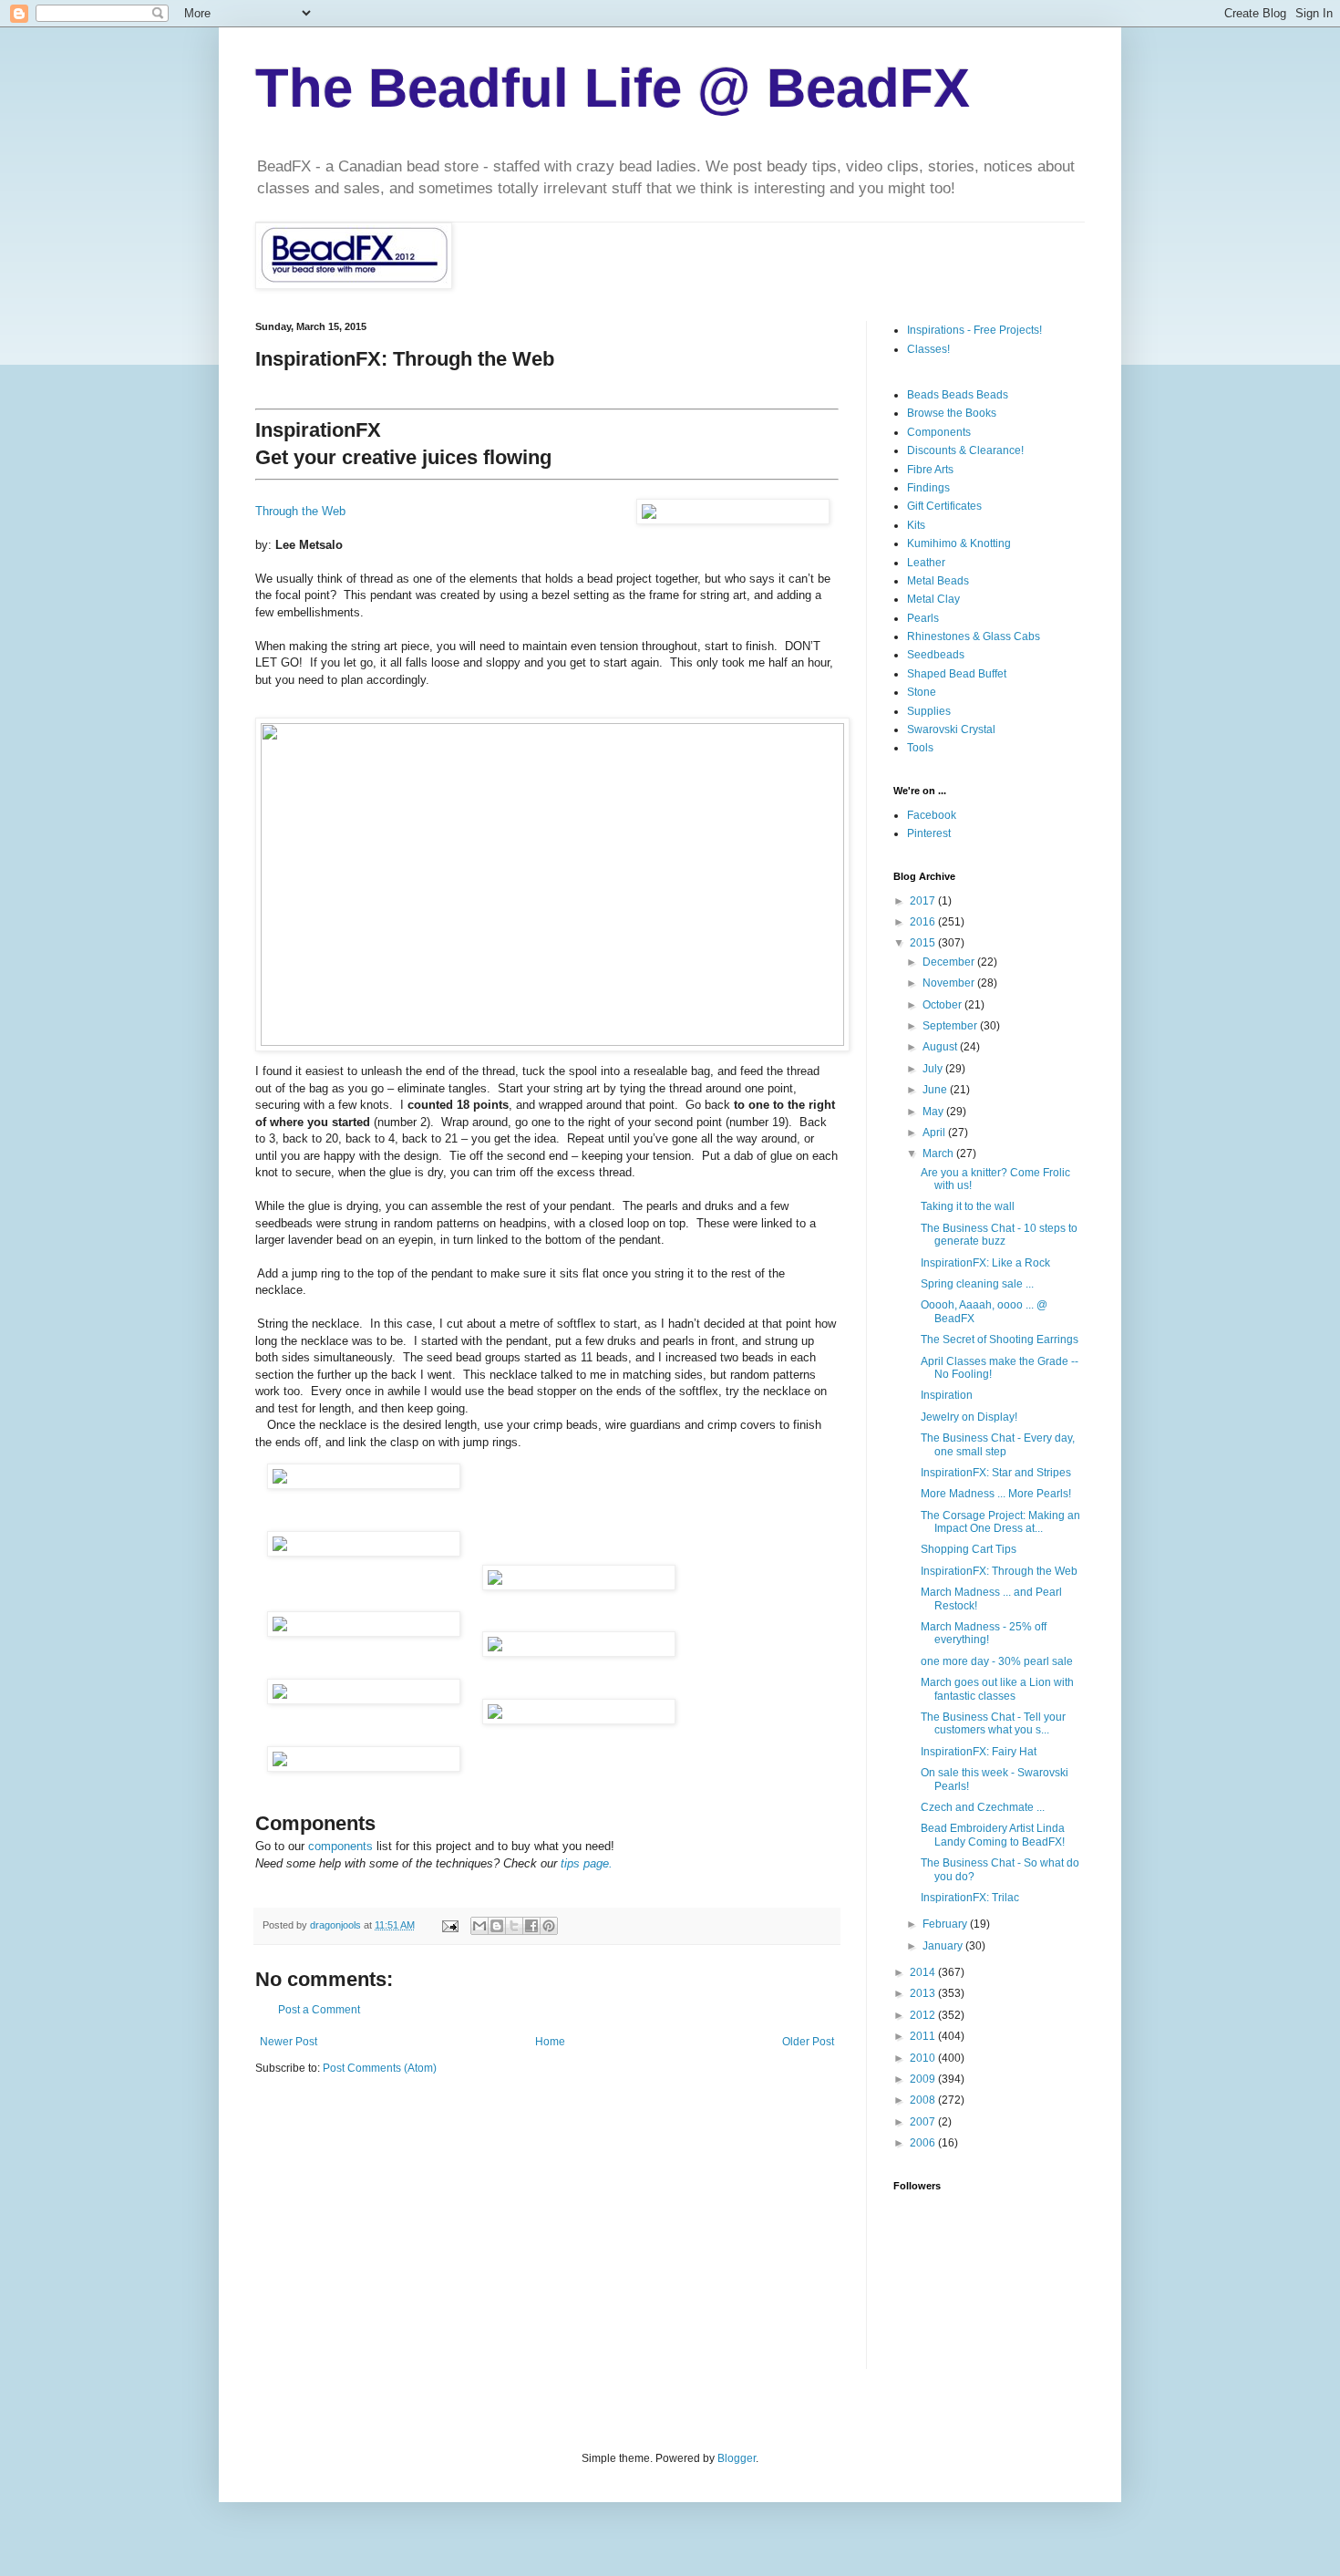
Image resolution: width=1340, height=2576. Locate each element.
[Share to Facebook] (531, 1926)
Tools (920, 748)
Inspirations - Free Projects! (974, 330)
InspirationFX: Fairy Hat (979, 1752)
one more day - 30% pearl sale (997, 1661)
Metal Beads (938, 581)
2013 (924, 1993)
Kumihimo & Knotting (959, 543)
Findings (928, 488)
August (941, 1047)
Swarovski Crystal (951, 729)
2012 (924, 2015)
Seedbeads (936, 655)
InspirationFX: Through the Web (999, 1571)
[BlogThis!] (497, 1926)
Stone (922, 692)
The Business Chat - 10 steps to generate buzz (999, 1235)
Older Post (808, 2042)
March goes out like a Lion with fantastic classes (997, 1689)
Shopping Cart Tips (969, 1549)
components (342, 1846)
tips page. (587, 1863)
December (950, 962)
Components (939, 432)
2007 (924, 2122)
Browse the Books (952, 413)
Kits (916, 525)
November (950, 983)
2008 (924, 2100)
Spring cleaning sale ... (977, 1284)
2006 (924, 2143)
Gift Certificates (944, 506)
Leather (926, 563)
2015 (924, 943)
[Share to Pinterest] (549, 1926)
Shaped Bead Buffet (957, 674)
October (943, 1005)
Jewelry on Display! (969, 1417)
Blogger (737, 2458)
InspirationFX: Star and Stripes (996, 1473)
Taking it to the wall (968, 1206)
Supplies (929, 711)
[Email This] (479, 1926)
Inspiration (947, 1395)
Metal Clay (933, 599)
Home (550, 2042)
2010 (924, 2058)
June (936, 1090)
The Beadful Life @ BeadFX (613, 88)
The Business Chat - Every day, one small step (998, 1444)
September (951, 1026)
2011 (924, 2036)
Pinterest (929, 833)
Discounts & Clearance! (965, 450)
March (939, 1154)
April (935, 1133)
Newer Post (289, 2042)
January (944, 1946)
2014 (924, 1972)
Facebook (932, 815)
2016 (924, 922)
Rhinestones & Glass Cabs (974, 636)
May (934, 1112)
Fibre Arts (930, 470)
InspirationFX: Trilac (970, 1898)
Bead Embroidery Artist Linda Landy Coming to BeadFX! (993, 1835)
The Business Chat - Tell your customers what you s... (993, 1723)
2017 (924, 901)
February (946, 1924)
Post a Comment (319, 2010)
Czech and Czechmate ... (983, 1807)
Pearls (923, 618)
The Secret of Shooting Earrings (1000, 1340)
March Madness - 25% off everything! (984, 1633)
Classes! (928, 349)
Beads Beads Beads (958, 395)
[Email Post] (449, 1925)
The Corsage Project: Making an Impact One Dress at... (1000, 1522)
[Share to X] (514, 1926)
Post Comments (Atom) (380, 2068)
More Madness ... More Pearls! (996, 1494)
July (934, 1069)
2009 (924, 2079)
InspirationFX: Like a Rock (985, 1263)
